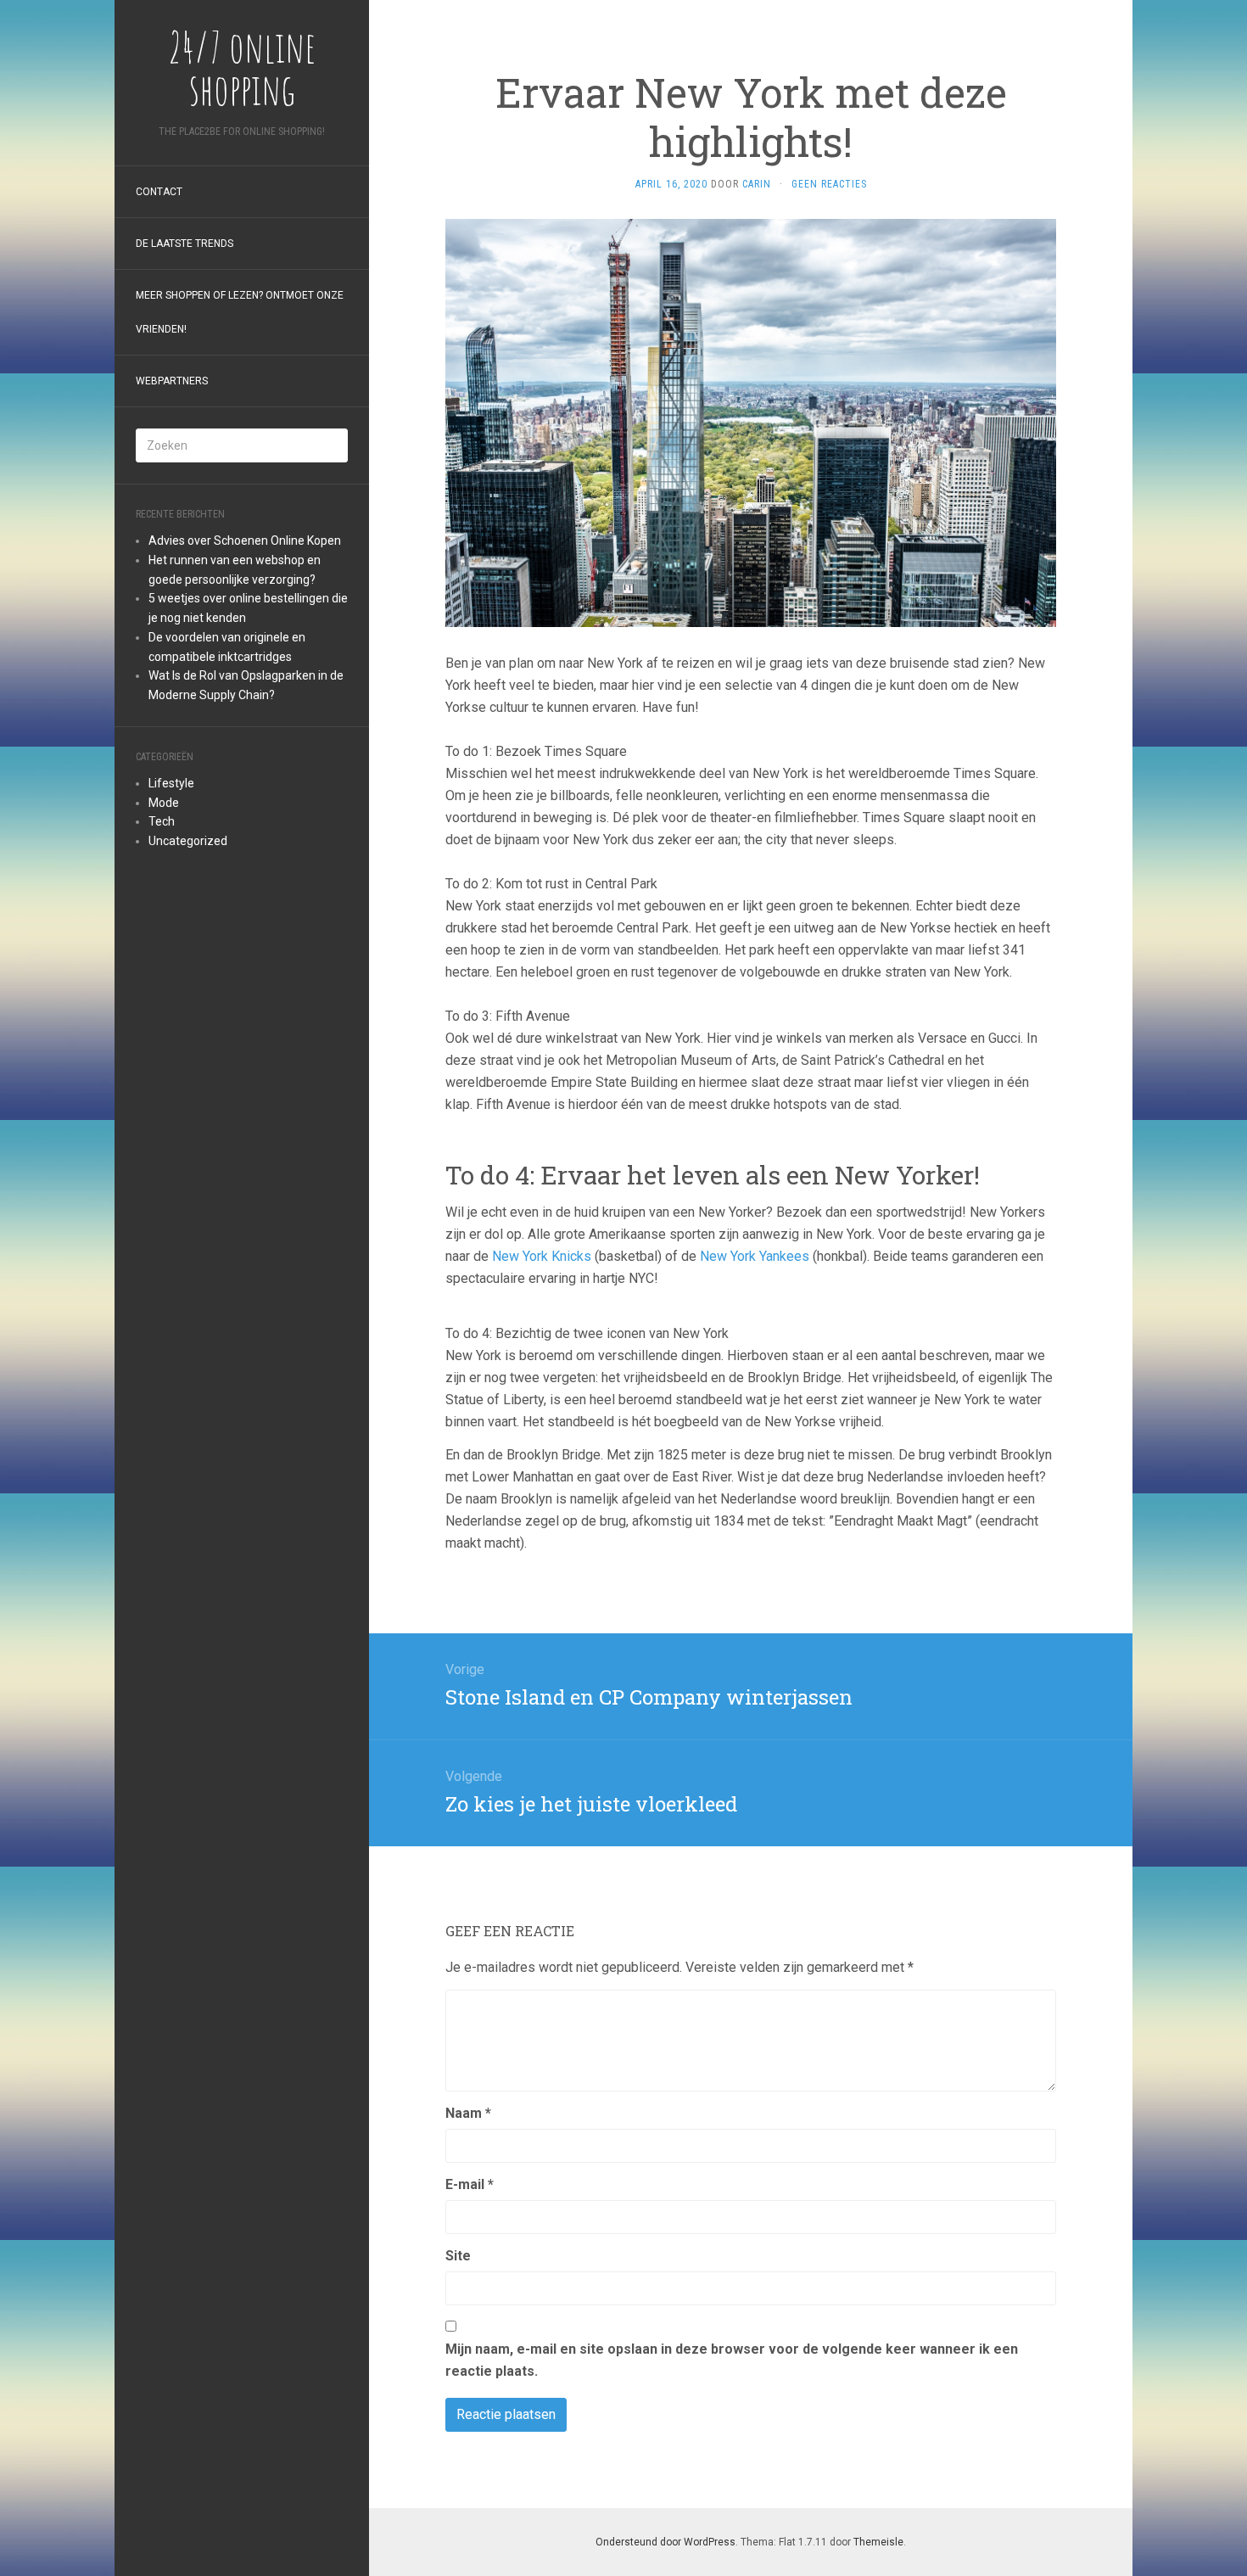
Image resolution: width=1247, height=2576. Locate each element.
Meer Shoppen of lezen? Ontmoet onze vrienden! (240, 312)
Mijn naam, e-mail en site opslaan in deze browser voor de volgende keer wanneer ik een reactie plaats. (732, 2360)
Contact (159, 192)
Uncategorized (188, 841)
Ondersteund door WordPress (665, 2542)
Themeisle (878, 2542)
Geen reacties (829, 184)
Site (458, 2256)
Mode (164, 803)
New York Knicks (542, 1256)
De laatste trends (185, 244)
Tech (162, 821)
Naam (468, 2113)
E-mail (470, 2184)
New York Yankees (755, 1256)
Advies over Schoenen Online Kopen (245, 540)
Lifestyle (171, 783)
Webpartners (172, 381)
